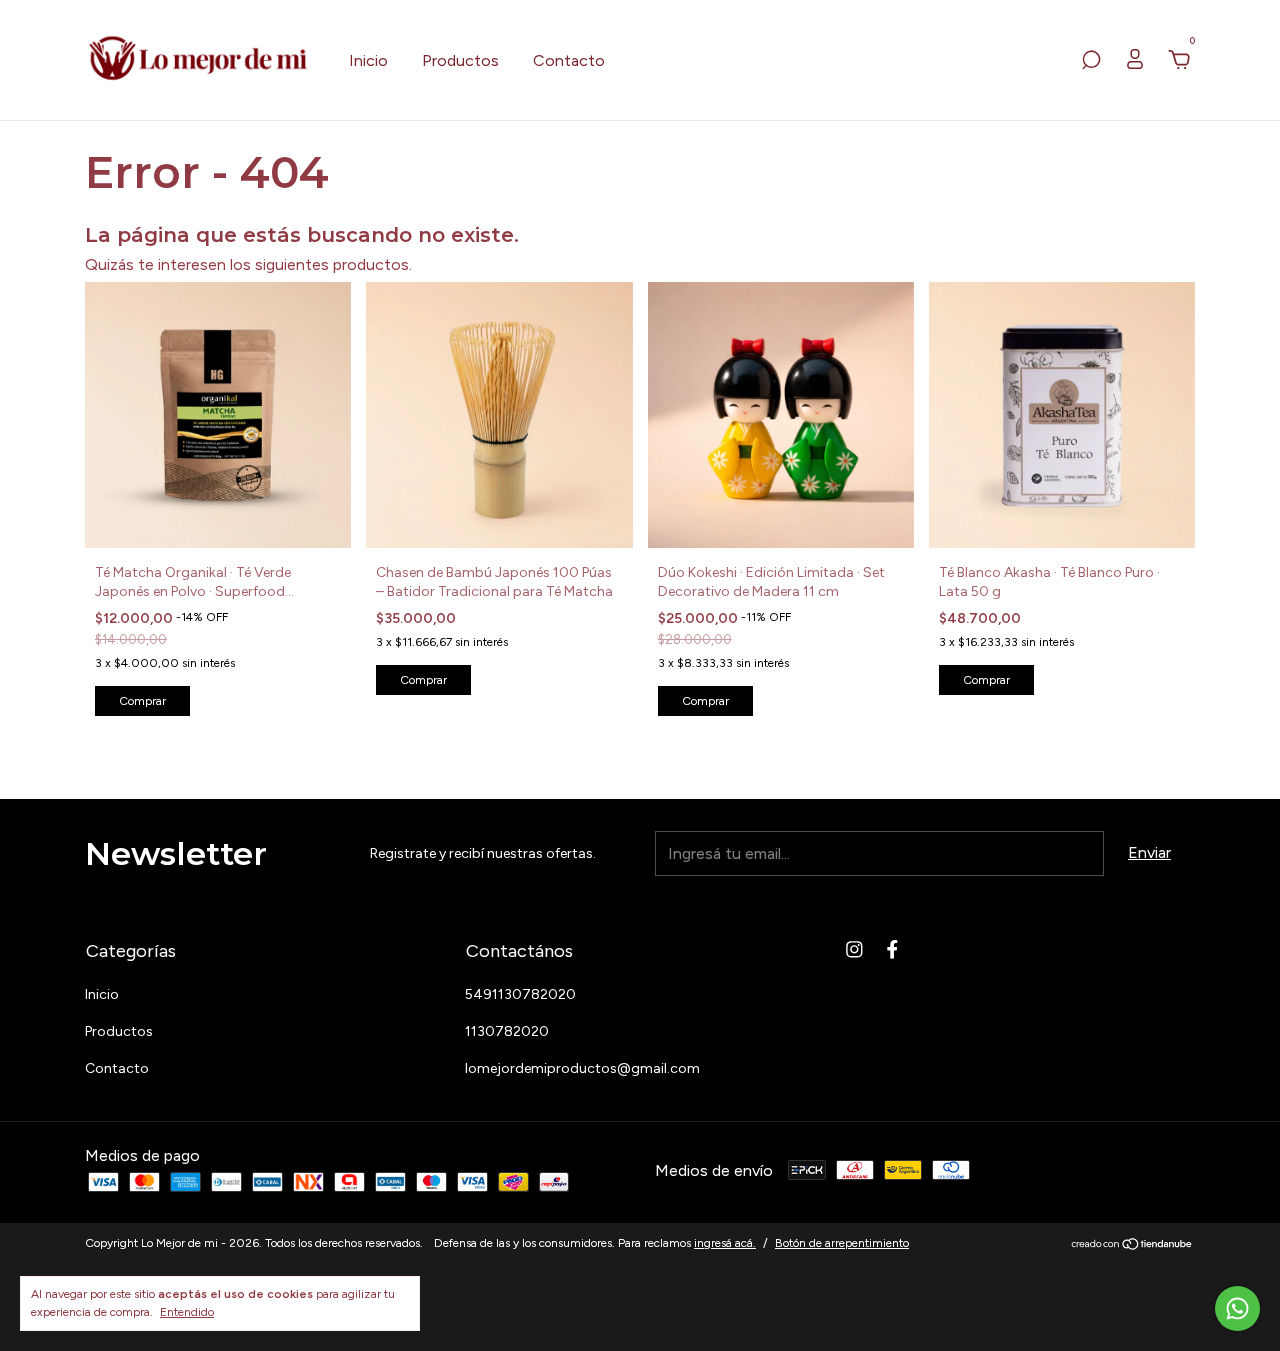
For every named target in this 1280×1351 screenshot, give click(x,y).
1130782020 (507, 1031)
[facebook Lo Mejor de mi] (892, 949)
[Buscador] (1091, 60)
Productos (460, 60)
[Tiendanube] (1132, 1245)
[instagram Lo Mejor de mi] (854, 949)
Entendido (187, 1312)
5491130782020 (520, 994)
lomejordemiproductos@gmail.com (582, 1068)
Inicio (368, 60)
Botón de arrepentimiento (842, 1243)
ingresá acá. (725, 1243)
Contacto (569, 60)
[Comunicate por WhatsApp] (1237, 1308)
